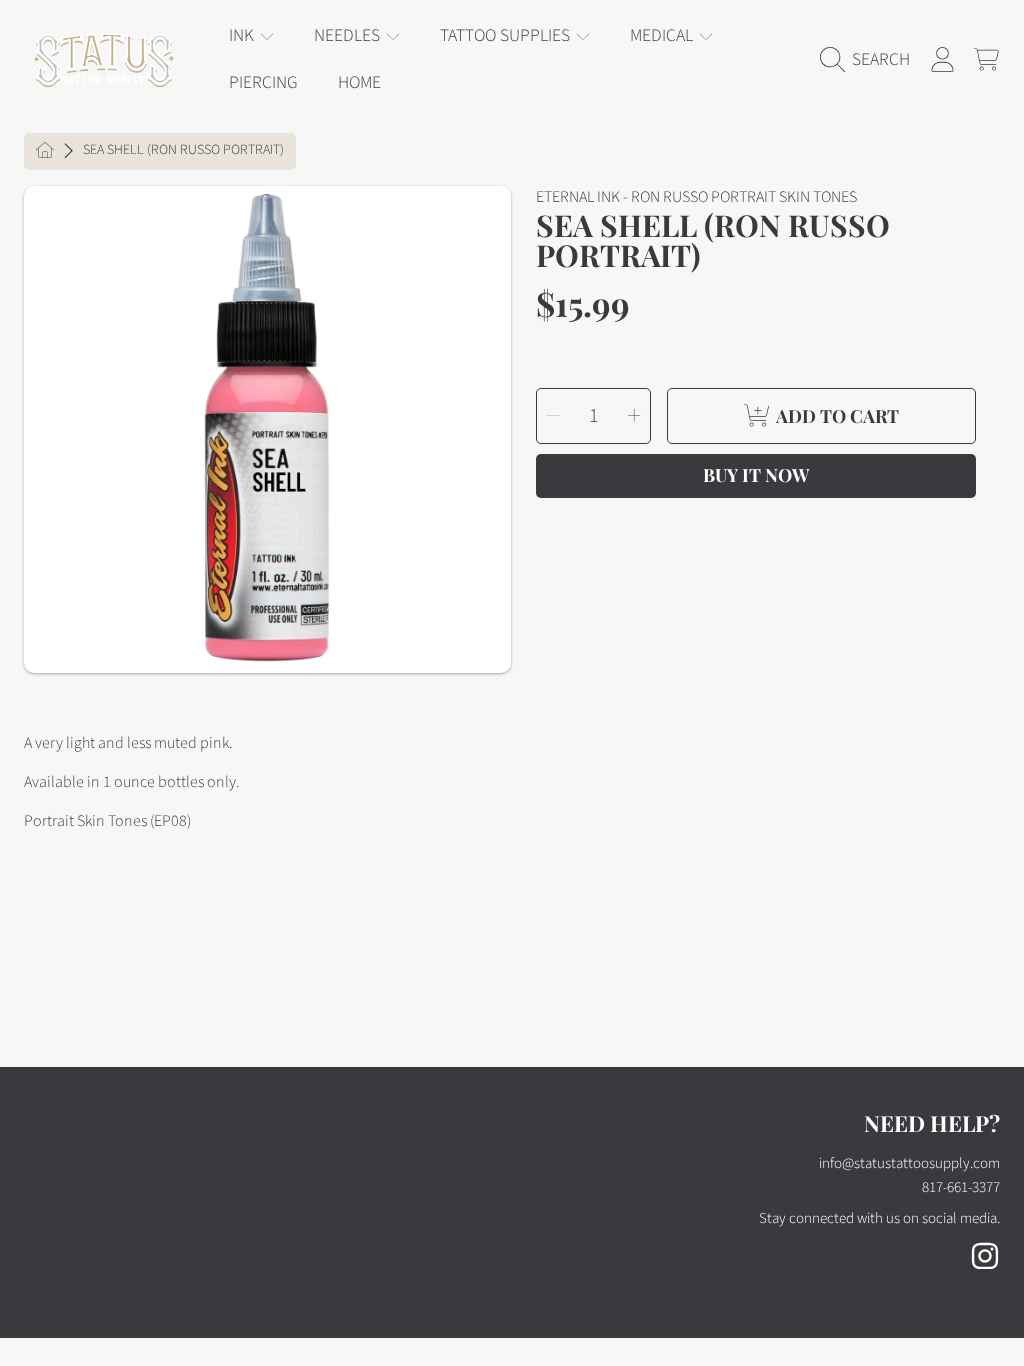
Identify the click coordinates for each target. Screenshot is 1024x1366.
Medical (663, 35)
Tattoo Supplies (507, 35)
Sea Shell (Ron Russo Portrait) (183, 151)
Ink (243, 35)
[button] (870, 60)
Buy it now (756, 475)
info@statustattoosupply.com (909, 1163)
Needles (349, 35)
